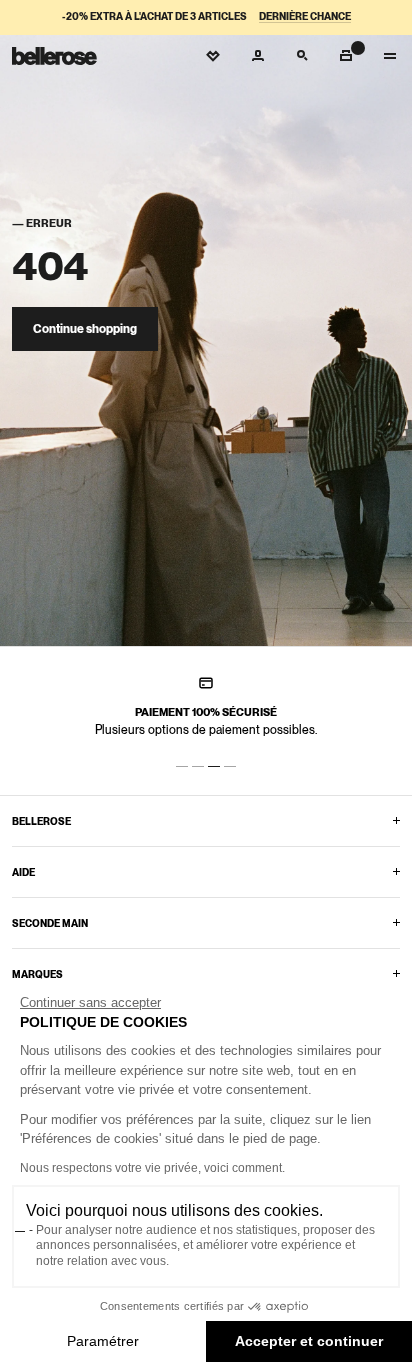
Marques (37, 974)
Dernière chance (305, 16)
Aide (23, 872)
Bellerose (41, 821)
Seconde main (50, 923)
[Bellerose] (54, 56)
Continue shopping (85, 329)
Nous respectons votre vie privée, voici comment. (152, 1168)
